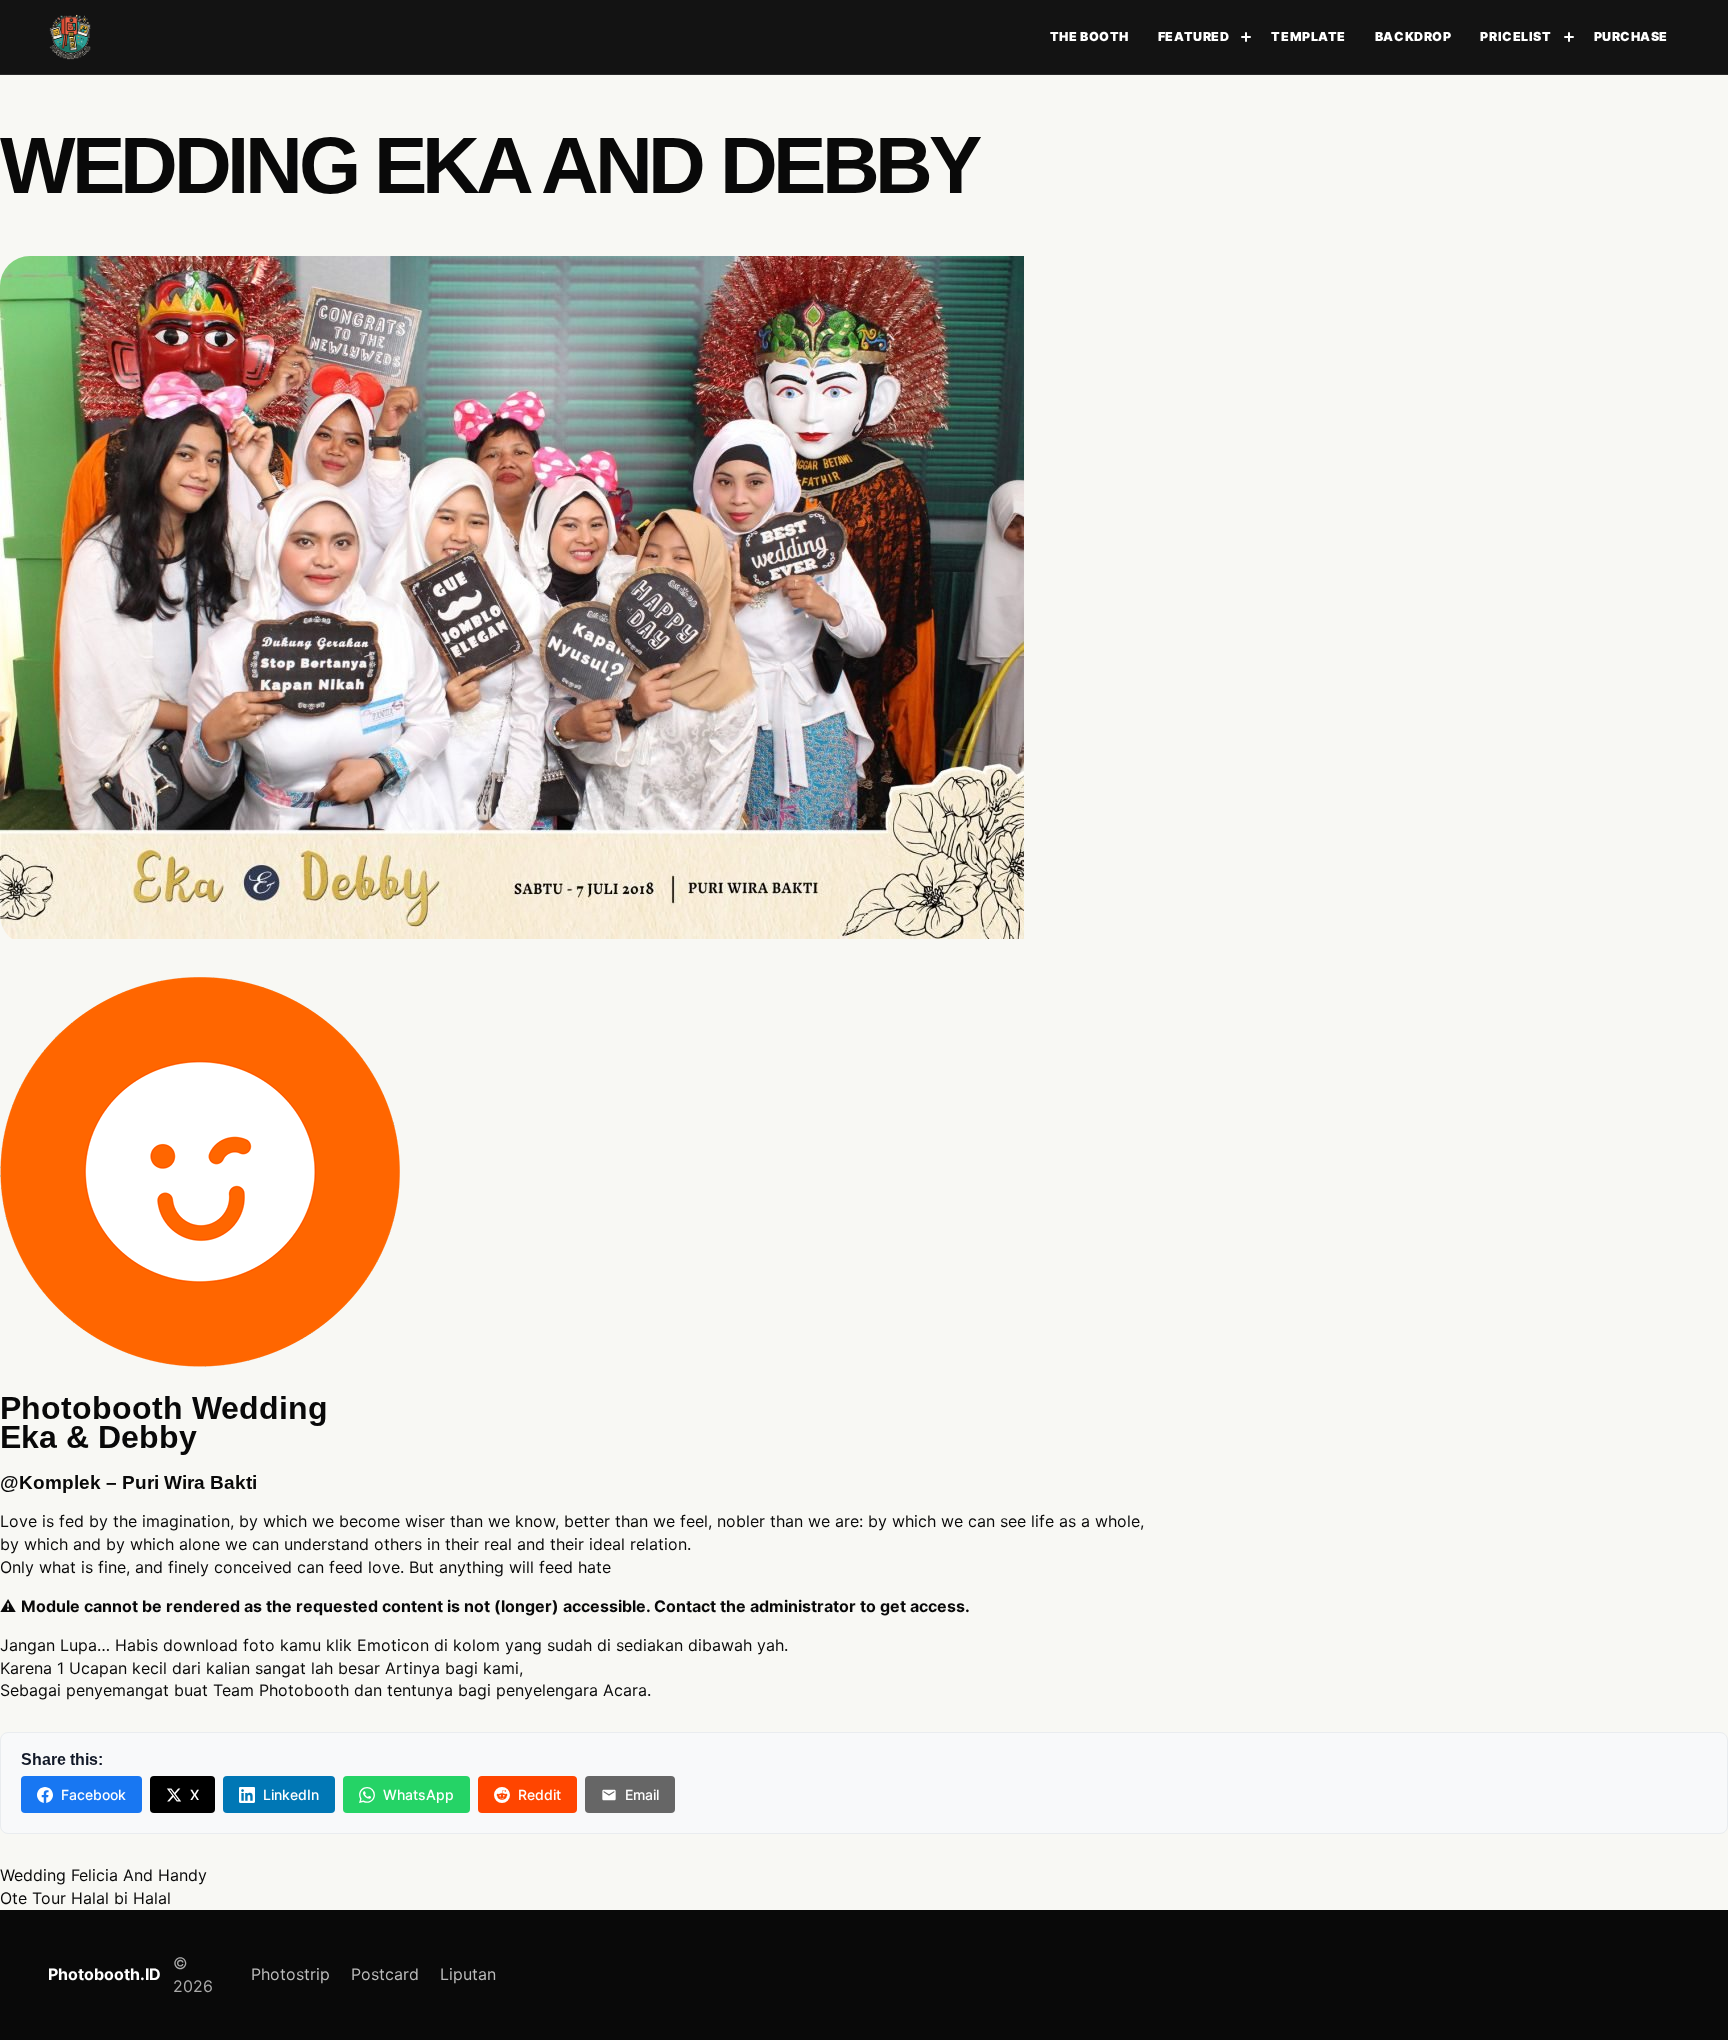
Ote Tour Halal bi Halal (85, 1898)
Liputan (468, 1974)
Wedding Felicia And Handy (103, 1875)
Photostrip (290, 1974)
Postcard (385, 1974)
